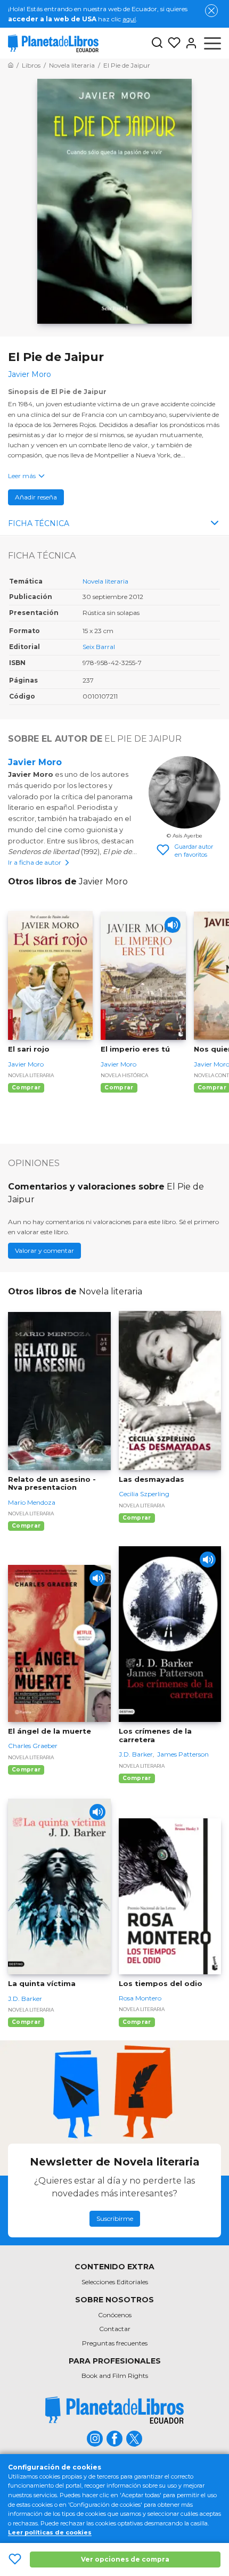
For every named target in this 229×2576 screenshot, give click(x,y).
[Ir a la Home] (11, 65)
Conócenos (115, 2315)
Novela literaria (105, 581)
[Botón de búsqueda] (157, 43)
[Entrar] (189, 43)
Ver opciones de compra (125, 2559)
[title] (114, 2410)
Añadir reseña (36, 497)
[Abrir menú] (212, 43)
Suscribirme (115, 2218)
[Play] (173, 925)
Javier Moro (35, 762)
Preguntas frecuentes (115, 2343)
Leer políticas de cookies (50, 2532)
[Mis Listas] (172, 43)
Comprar (26, 1088)
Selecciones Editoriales (115, 2282)
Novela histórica (124, 1075)
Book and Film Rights (115, 2376)
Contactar (115, 2329)
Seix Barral (99, 647)
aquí (129, 19)
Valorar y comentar (44, 1250)
